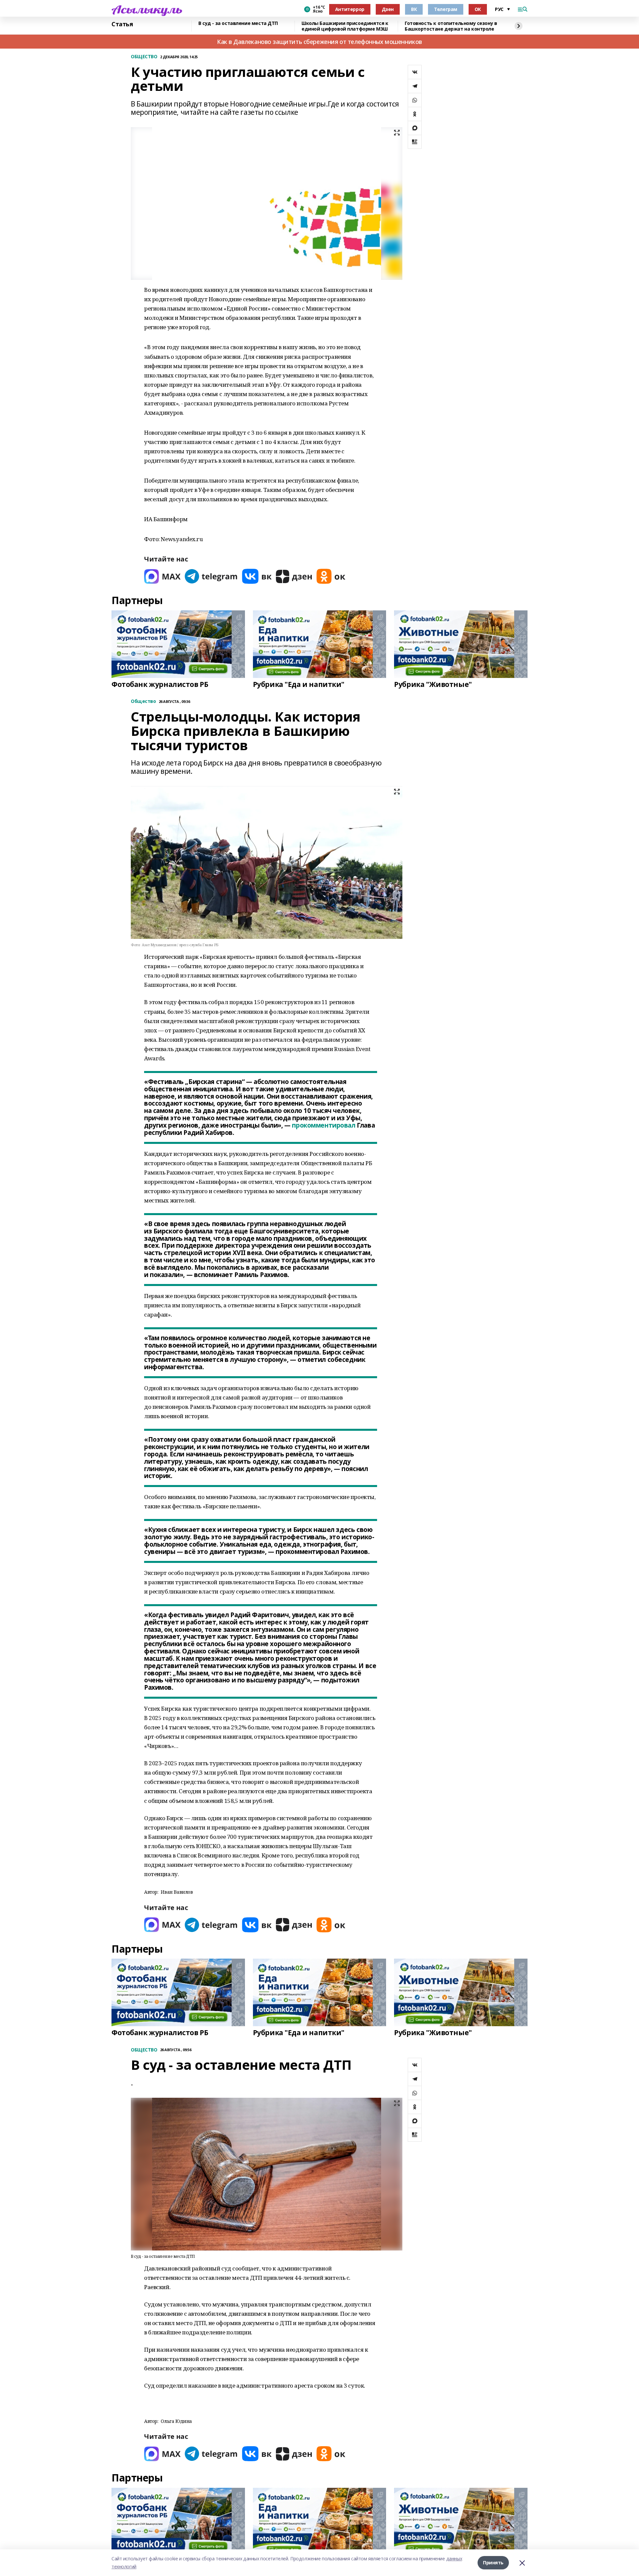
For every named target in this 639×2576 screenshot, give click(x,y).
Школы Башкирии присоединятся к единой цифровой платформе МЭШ (345, 26)
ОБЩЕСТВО (144, 57)
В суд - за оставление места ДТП (238, 23)
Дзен (388, 9)
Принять (493, 2563)
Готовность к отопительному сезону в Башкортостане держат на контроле (451, 26)
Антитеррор (350, 9)
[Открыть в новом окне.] (162, 576)
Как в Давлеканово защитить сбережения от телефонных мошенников (319, 42)
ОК (478, 9)
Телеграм (446, 9)
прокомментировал (323, 1125)
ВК (414, 9)
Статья (122, 24)
